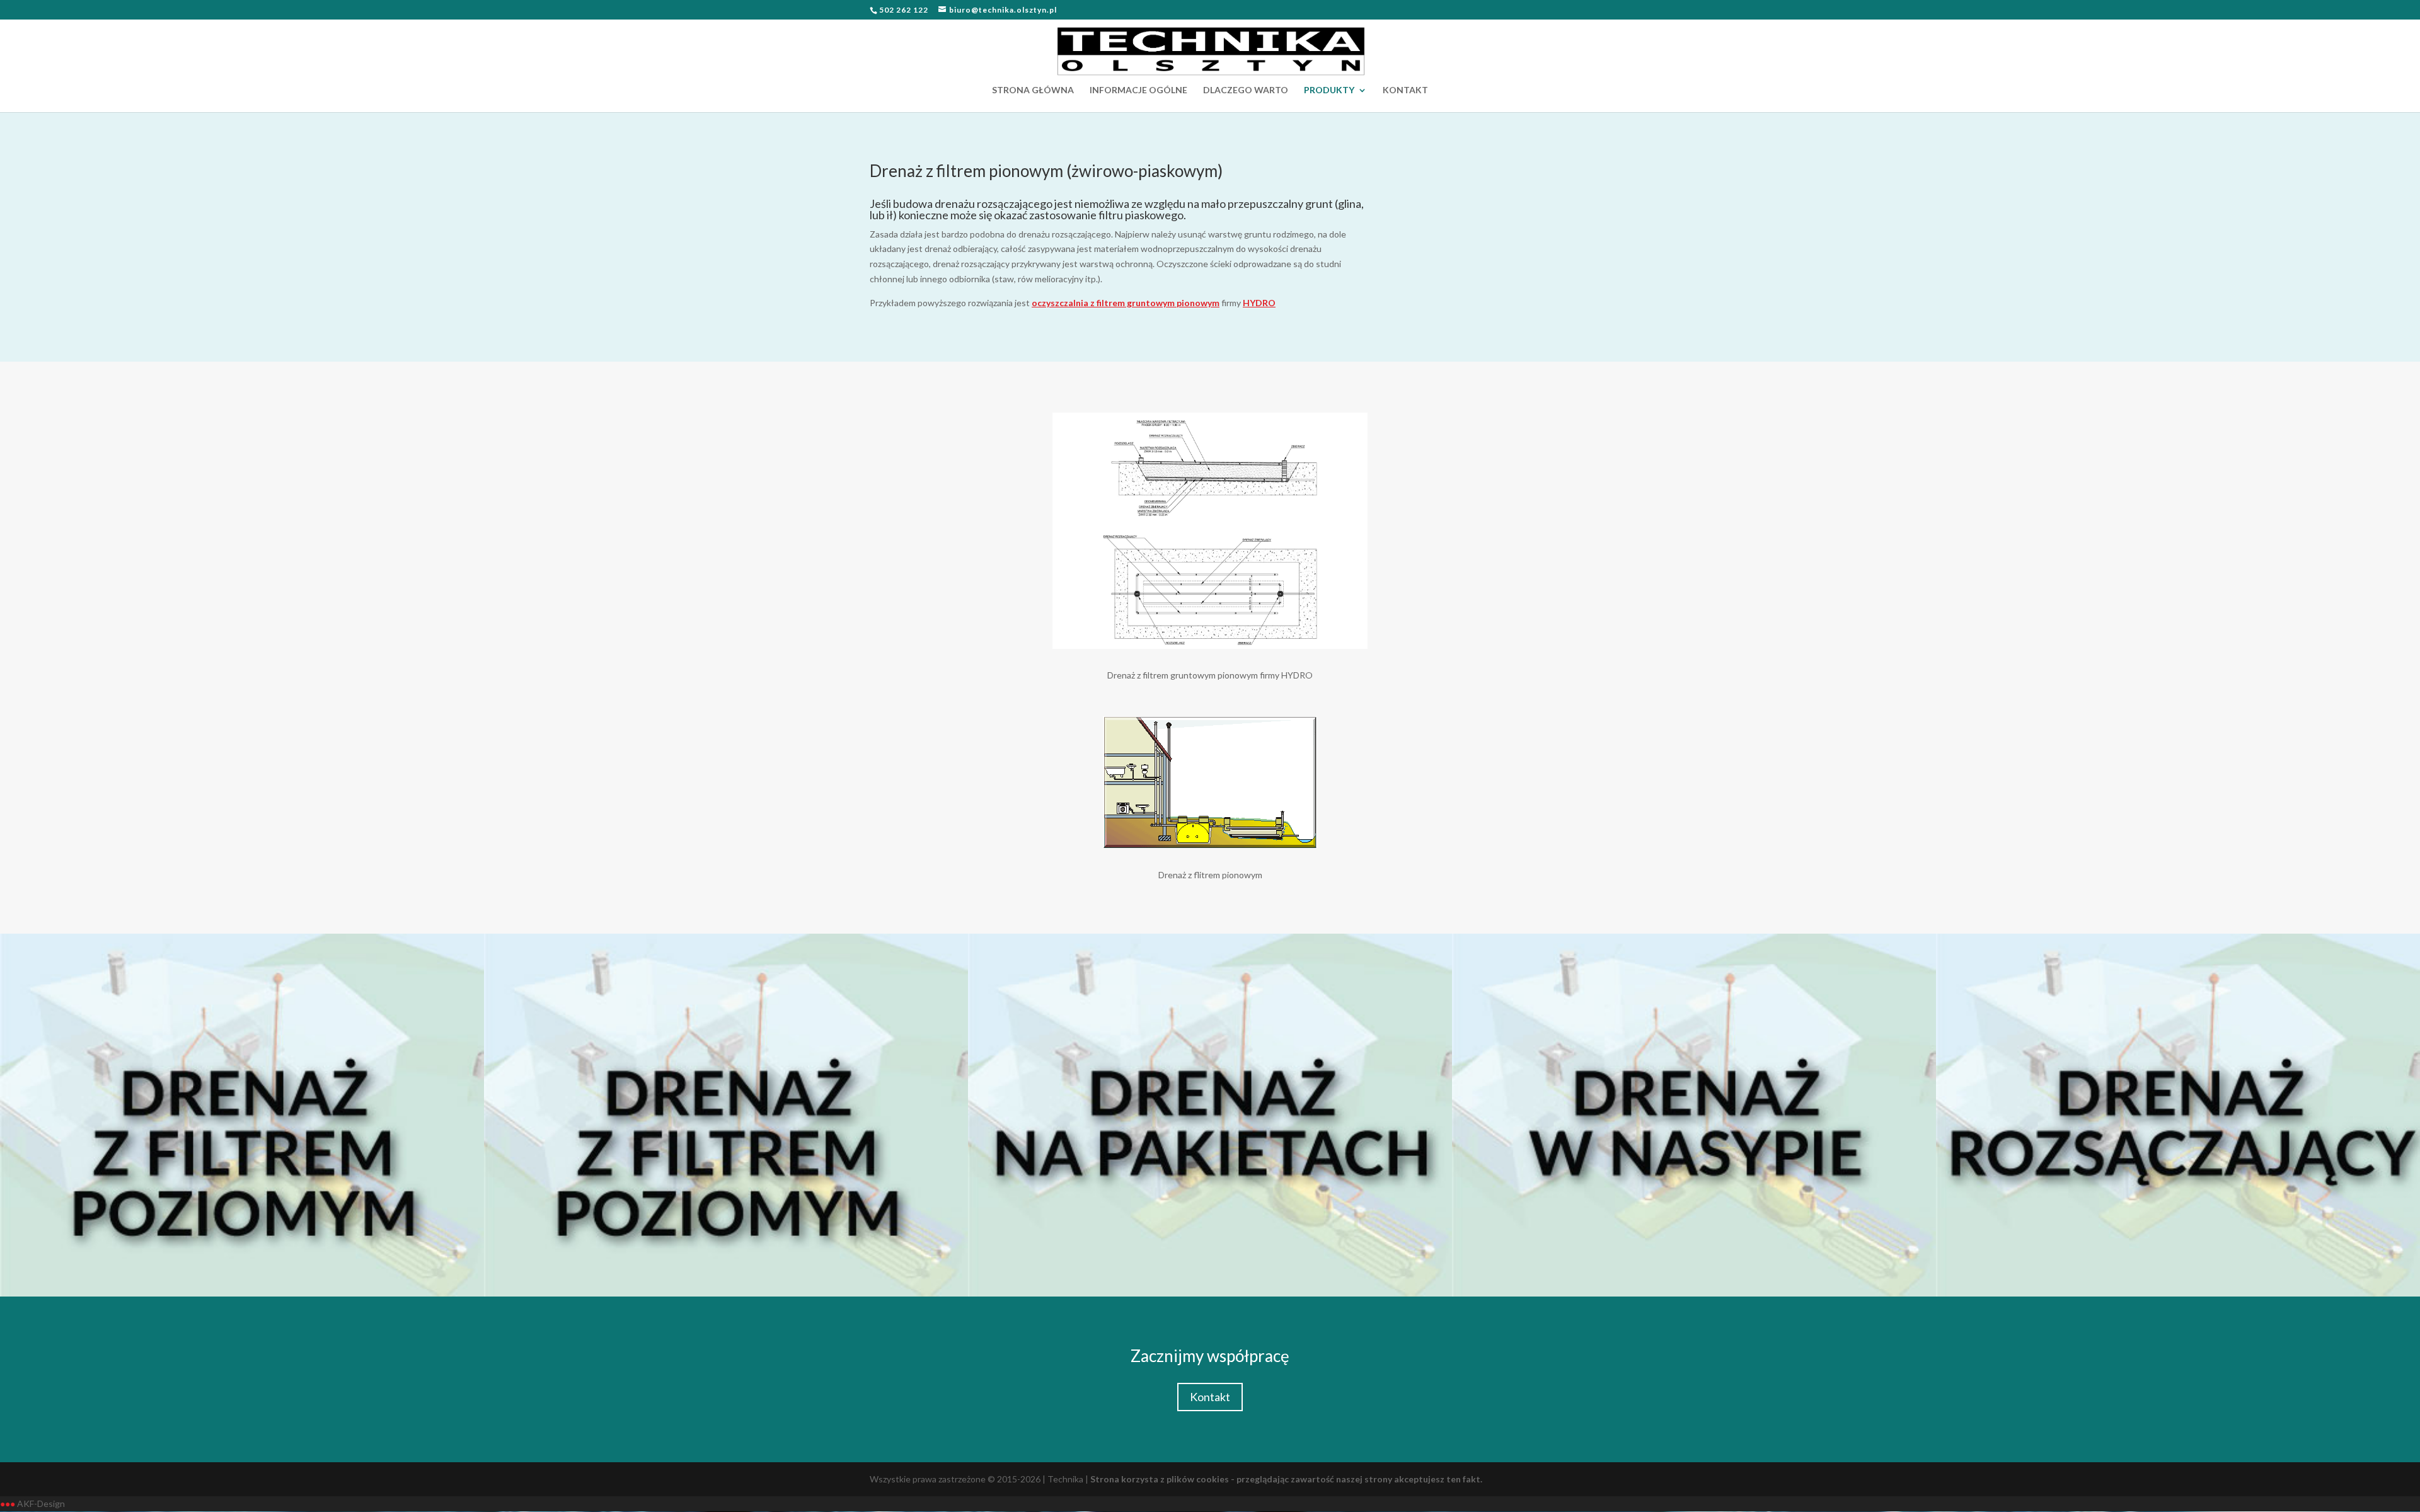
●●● (8, 1503)
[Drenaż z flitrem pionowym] (1210, 845)
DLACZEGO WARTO (1246, 90)
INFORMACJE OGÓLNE (1138, 90)
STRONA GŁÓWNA (1033, 90)
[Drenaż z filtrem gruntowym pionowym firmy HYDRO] (1210, 645)
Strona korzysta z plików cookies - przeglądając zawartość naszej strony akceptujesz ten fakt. (1286, 1479)
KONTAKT (1405, 90)
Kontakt (1210, 1397)
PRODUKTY (1329, 90)
